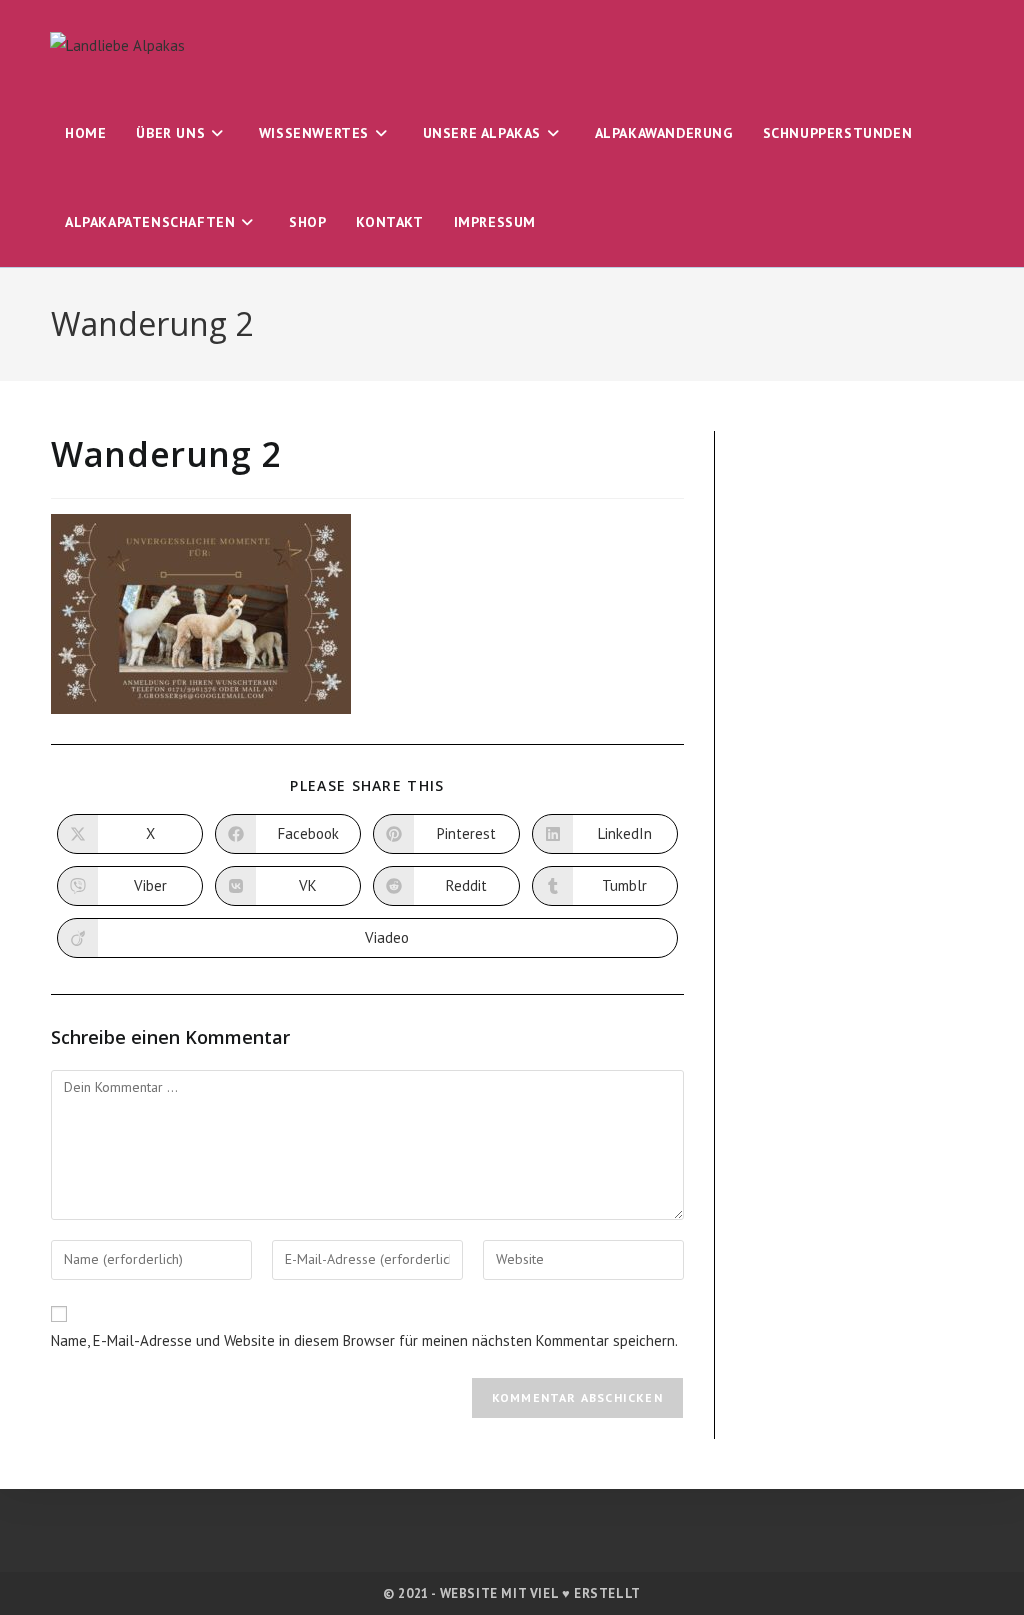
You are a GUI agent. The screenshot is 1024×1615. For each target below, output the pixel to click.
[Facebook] (469, 1540)
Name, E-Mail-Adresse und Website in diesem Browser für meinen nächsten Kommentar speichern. (364, 1340)
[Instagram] (512, 1540)
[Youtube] (555, 1540)
